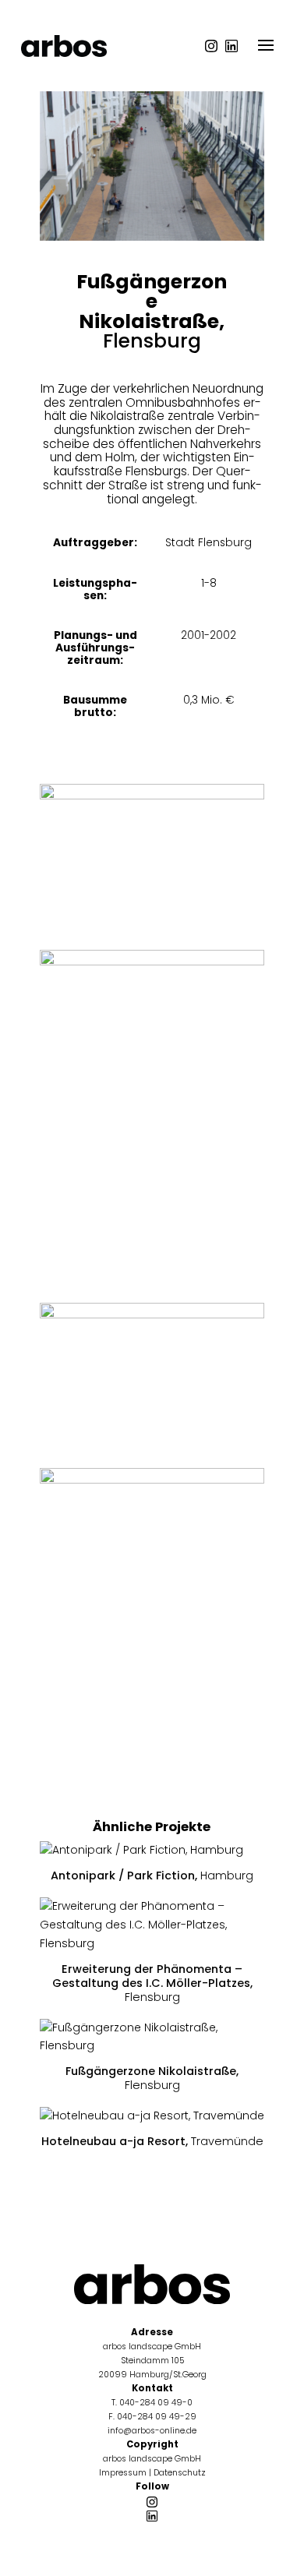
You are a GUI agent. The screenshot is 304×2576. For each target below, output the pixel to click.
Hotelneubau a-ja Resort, (152, 2141)
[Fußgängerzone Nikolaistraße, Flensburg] (152, 2038)
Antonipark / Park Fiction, (152, 1876)
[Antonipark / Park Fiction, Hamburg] (152, 1851)
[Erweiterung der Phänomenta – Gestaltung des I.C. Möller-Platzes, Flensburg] (152, 1925)
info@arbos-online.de (152, 2431)
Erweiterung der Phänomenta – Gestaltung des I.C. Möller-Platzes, (152, 1983)
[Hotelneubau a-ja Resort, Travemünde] (152, 2116)
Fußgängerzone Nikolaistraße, (152, 2078)
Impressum (123, 2473)
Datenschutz (180, 2473)
